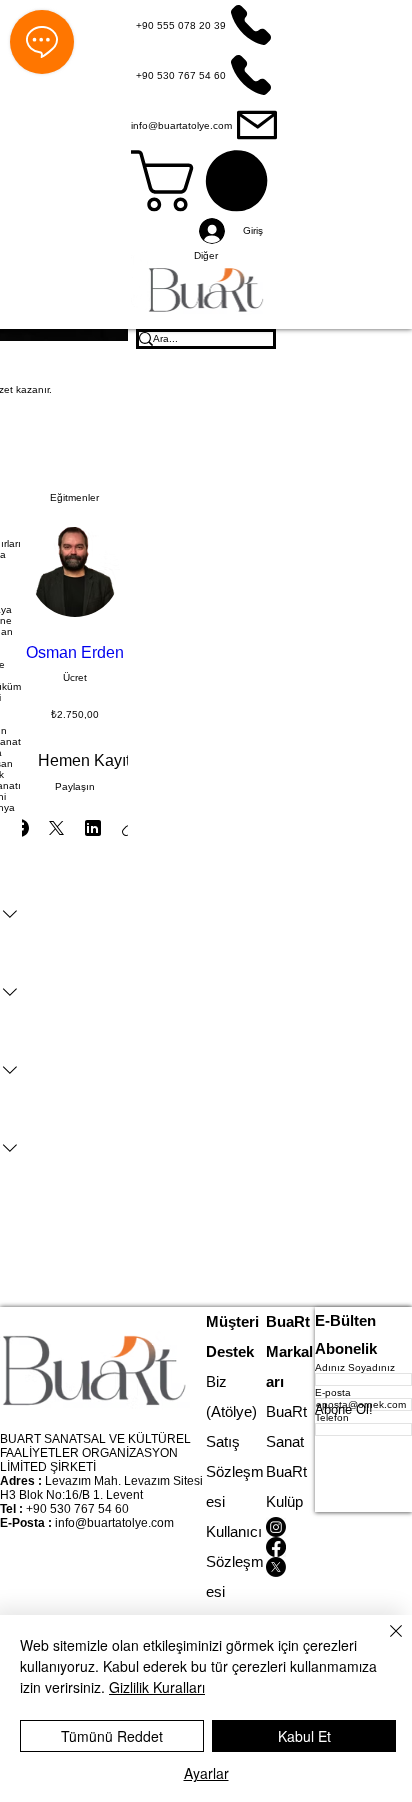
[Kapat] (384, 1643)
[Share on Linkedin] (93, 828)
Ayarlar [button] (206, 1773)
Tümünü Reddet (112, 1736)
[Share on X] (56, 828)
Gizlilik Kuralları (157, 1687)
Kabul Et (304, 1736)
